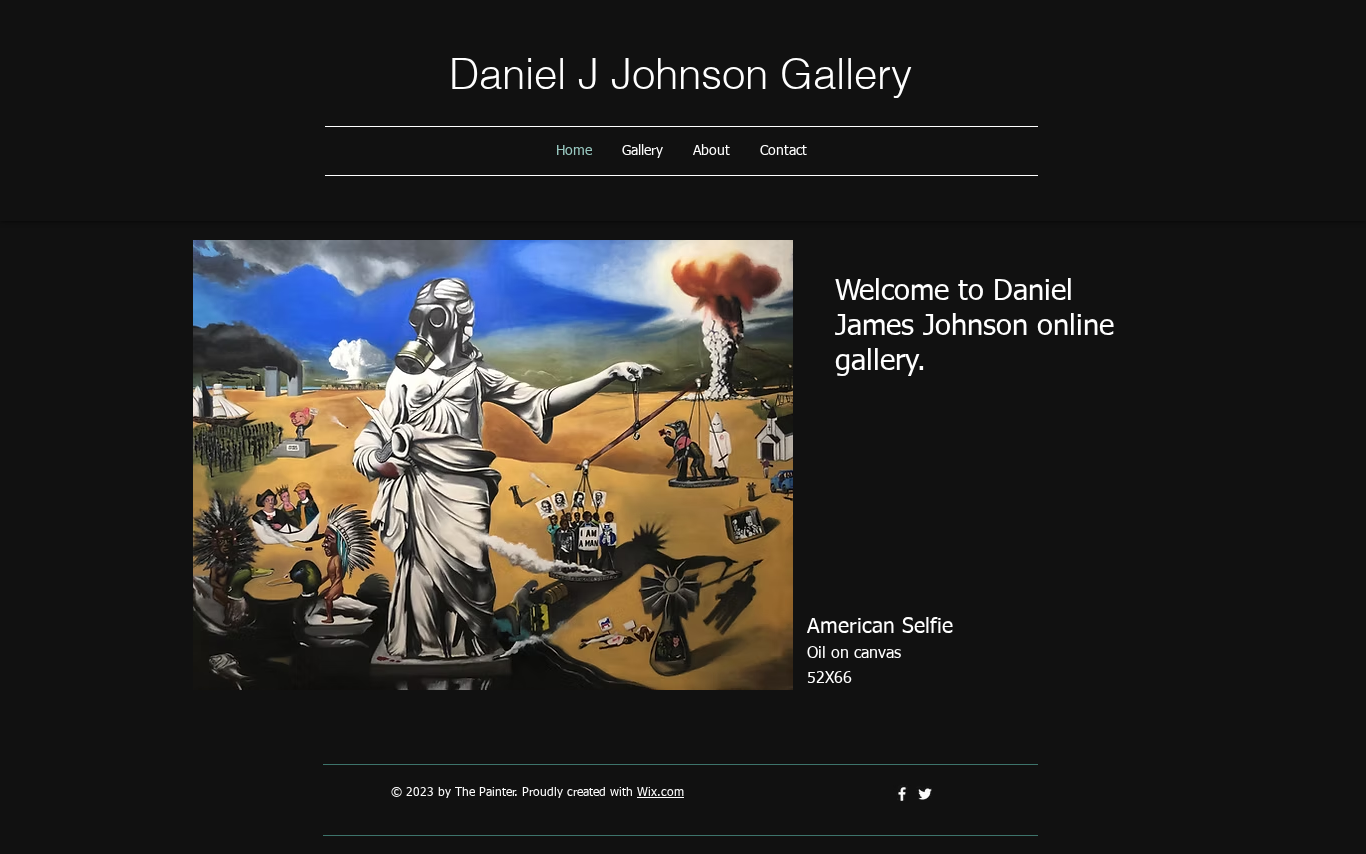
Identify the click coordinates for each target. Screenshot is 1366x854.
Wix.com (660, 793)
